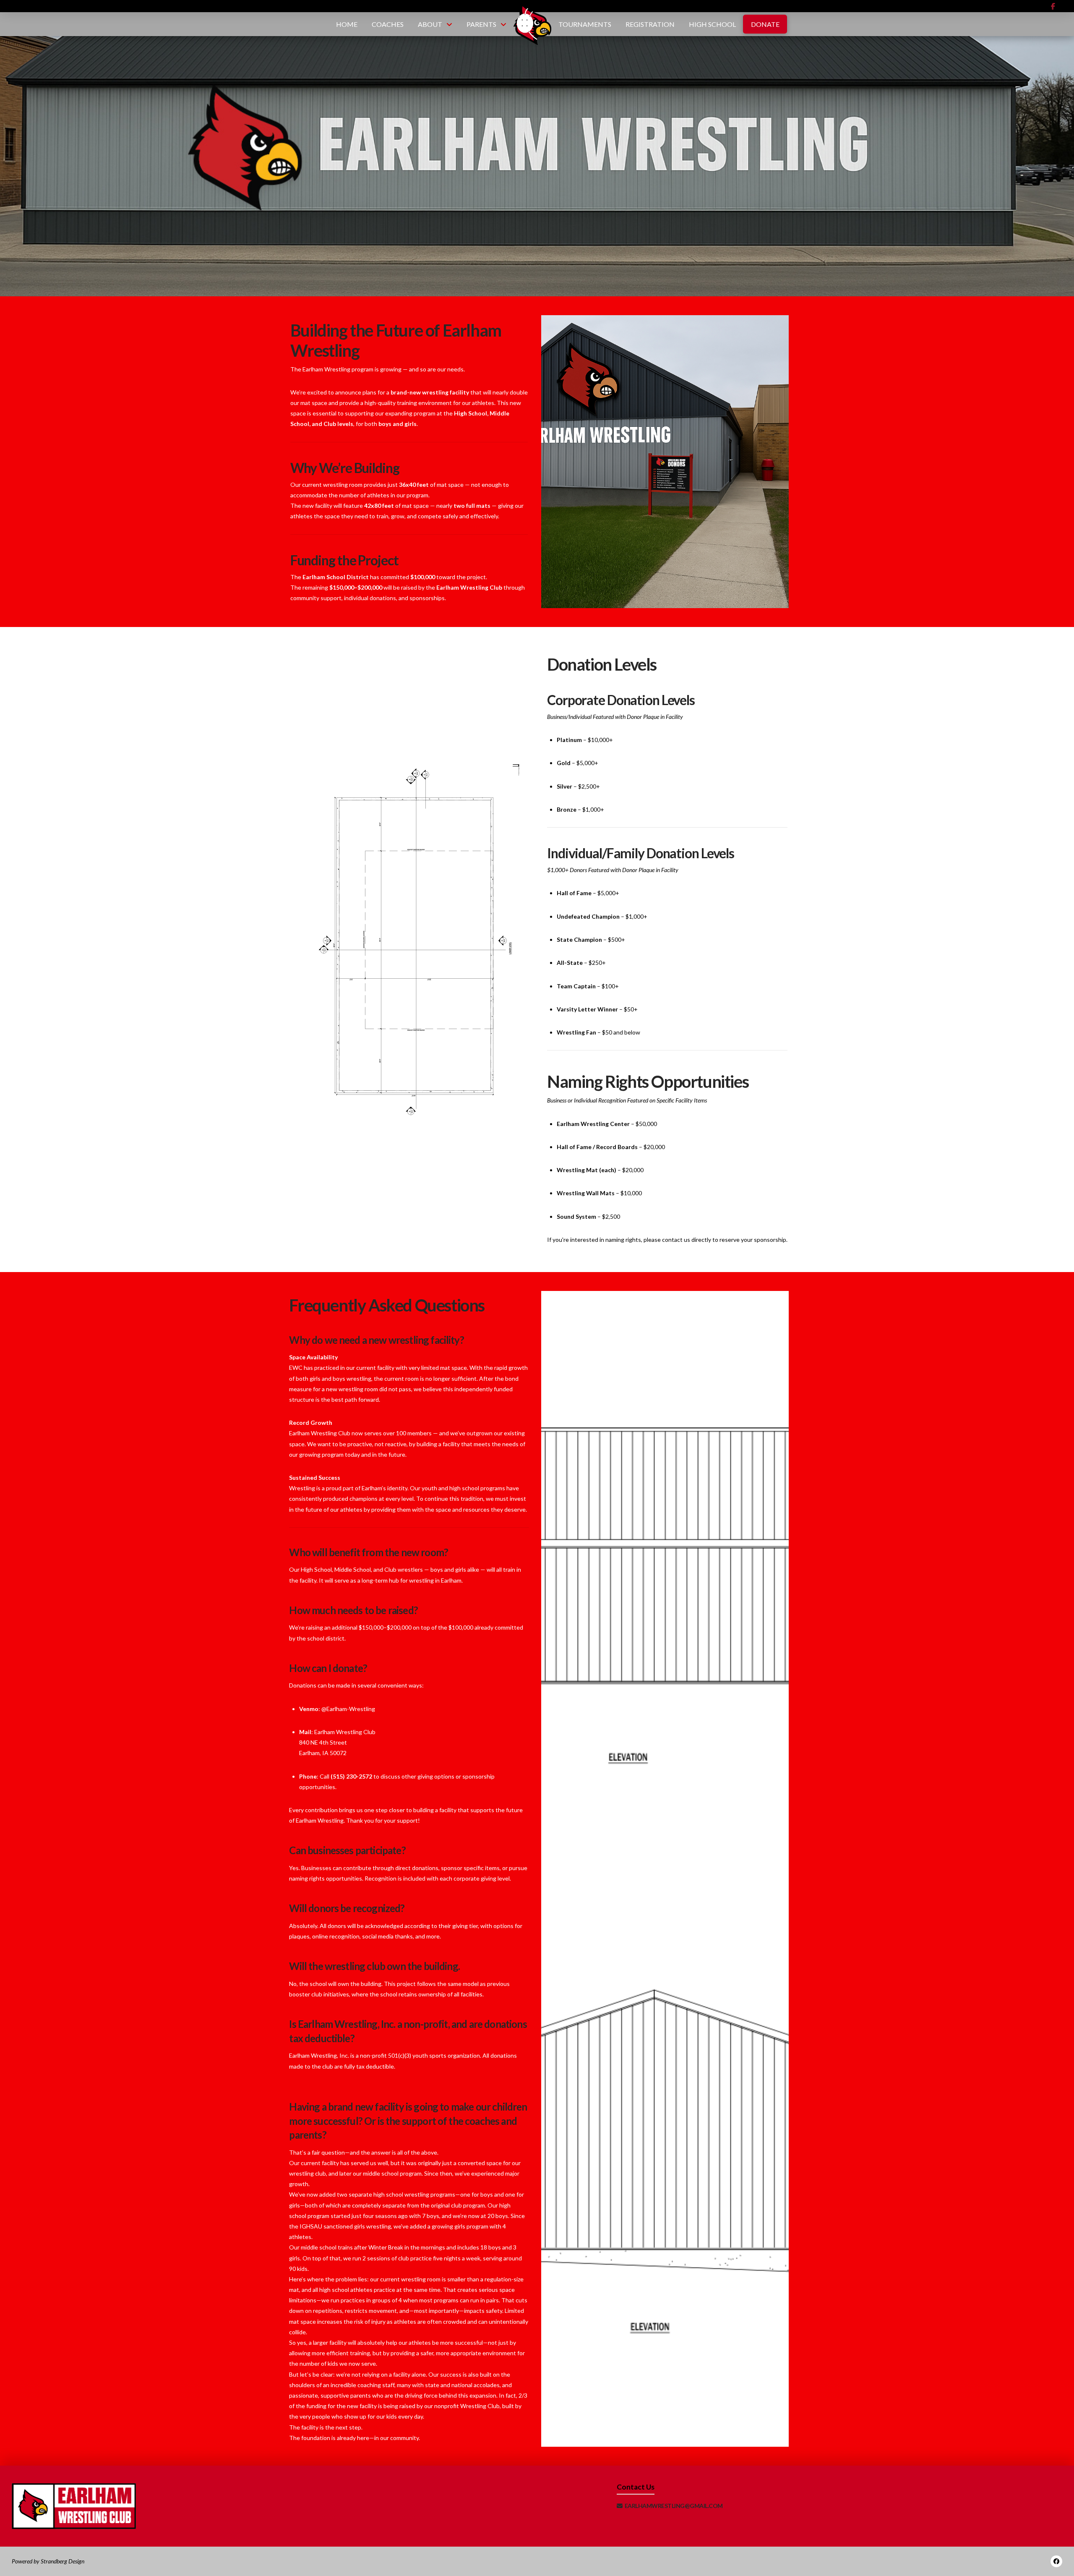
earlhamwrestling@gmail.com (674, 2506)
